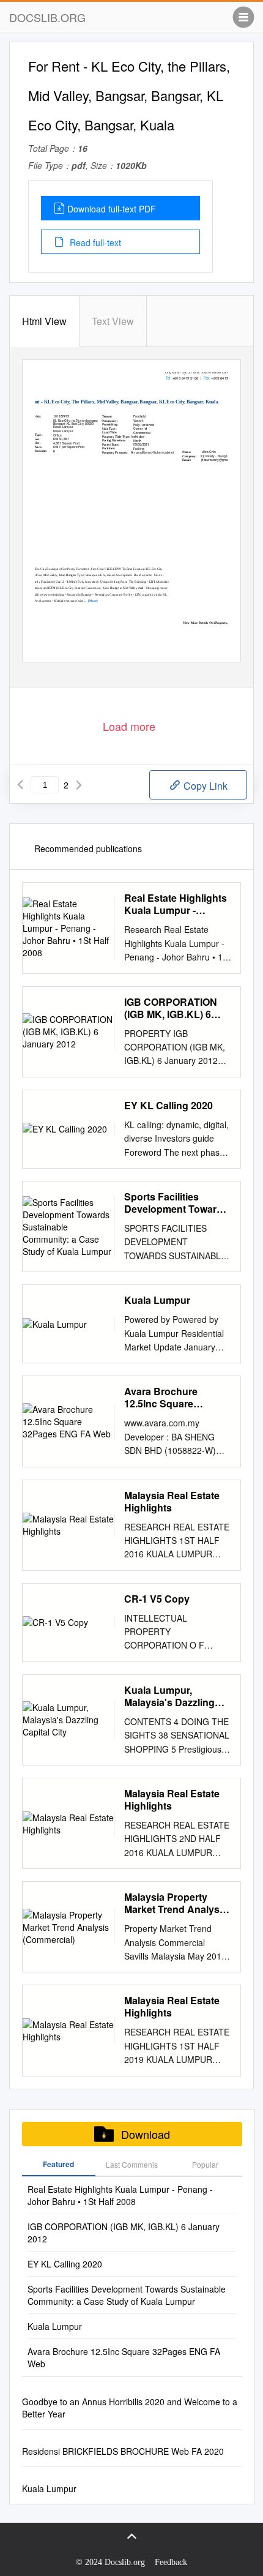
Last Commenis (132, 2164)
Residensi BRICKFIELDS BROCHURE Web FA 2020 (123, 2451)
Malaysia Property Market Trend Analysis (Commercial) (176, 1903)
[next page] (79, 785)
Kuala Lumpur (157, 1300)
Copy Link (204, 786)
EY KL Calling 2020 (169, 1106)
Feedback (171, 2562)
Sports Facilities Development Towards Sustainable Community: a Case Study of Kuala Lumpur (176, 1203)
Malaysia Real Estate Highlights (172, 1502)
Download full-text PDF (112, 209)
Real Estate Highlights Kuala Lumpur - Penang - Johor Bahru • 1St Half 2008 (176, 904)
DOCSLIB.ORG (47, 17)
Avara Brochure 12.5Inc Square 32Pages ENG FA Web (176, 1398)
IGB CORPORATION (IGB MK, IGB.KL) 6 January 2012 (171, 1008)
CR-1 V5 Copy (157, 1599)
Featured (58, 2164)
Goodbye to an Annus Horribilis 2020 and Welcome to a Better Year (130, 2408)
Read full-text (94, 242)
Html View (44, 321)
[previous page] (20, 785)
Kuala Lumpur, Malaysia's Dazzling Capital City (169, 1696)
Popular (205, 2164)
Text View (113, 321)
